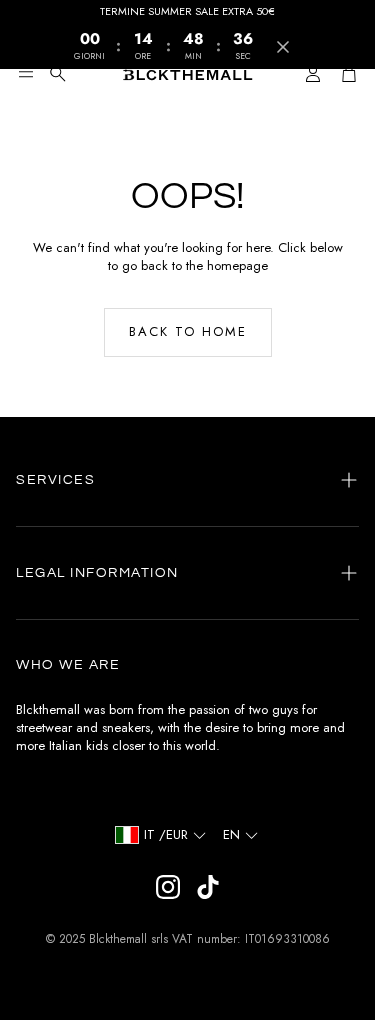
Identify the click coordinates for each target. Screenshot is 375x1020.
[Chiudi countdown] (283, 47)
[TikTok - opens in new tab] (208, 887)
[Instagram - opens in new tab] (168, 887)
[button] (26, 74)
